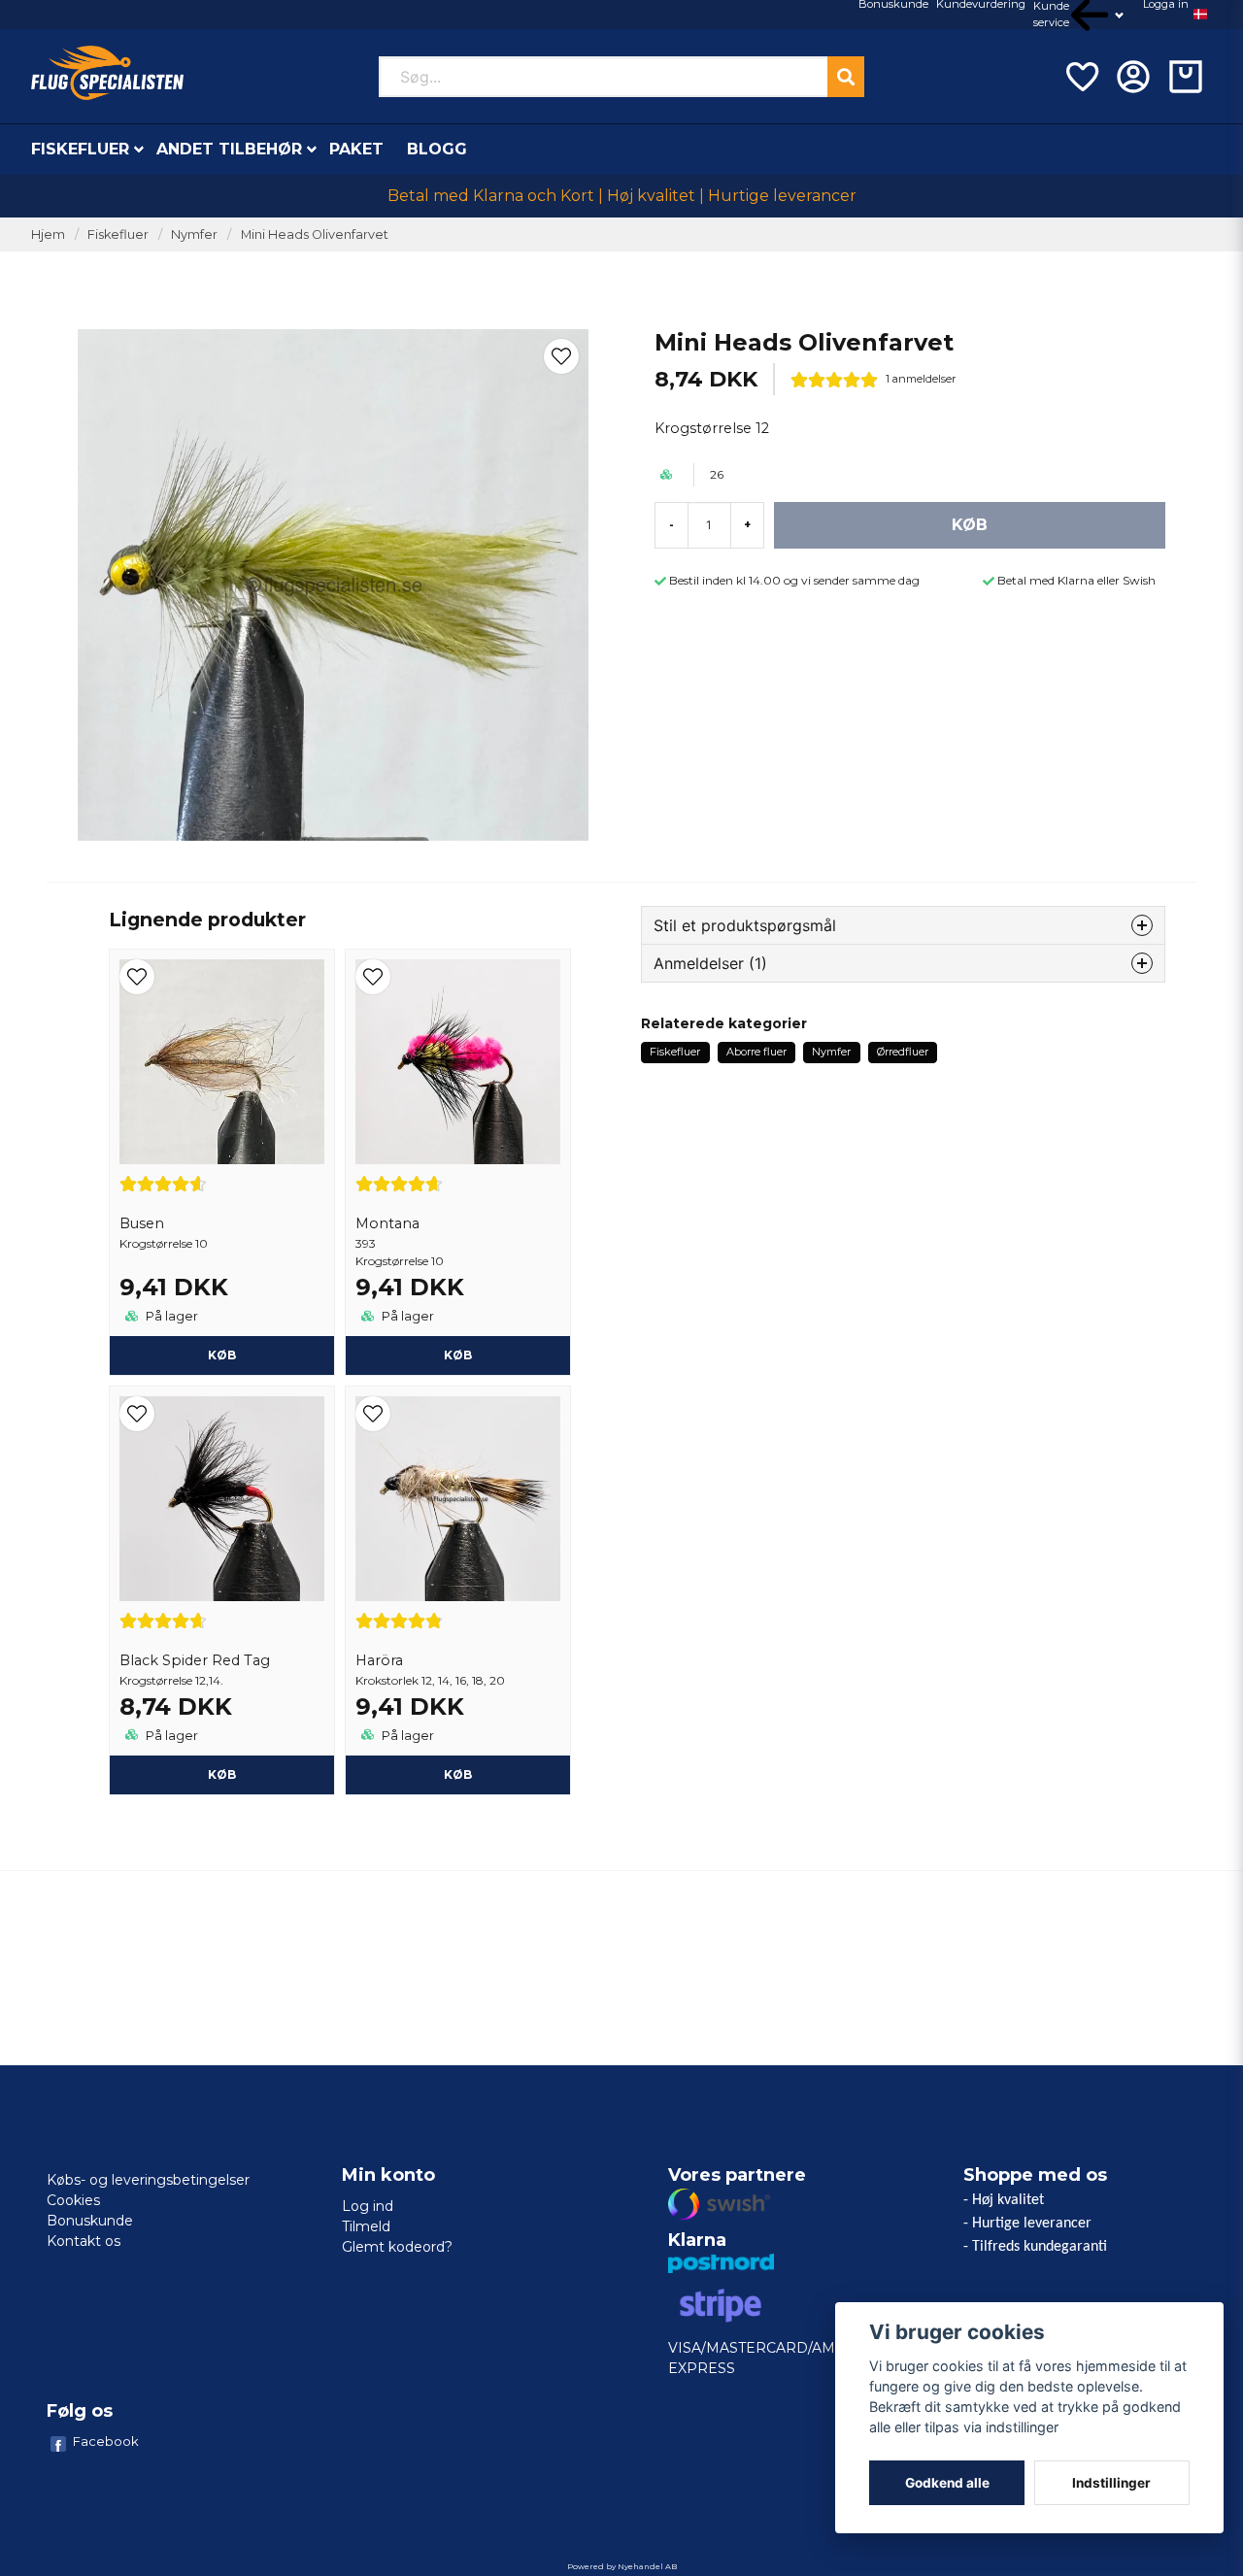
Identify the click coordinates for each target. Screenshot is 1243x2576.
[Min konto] (1133, 77)
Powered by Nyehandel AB (622, 2566)
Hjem (48, 234)
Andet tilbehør (229, 149)
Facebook (106, 2441)
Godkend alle (947, 2483)
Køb (458, 1355)
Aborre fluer (756, 1052)
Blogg (437, 149)
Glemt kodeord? (397, 2247)
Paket (356, 149)
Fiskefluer (80, 149)
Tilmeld (366, 2226)
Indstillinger (1111, 2483)
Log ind (368, 2206)
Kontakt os (84, 2241)
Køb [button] (222, 1355)
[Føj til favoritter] (1081, 77)
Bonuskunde (90, 2221)
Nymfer (194, 234)
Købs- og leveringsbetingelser (148, 2180)
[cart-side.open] (1186, 77)
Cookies (73, 2200)
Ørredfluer (903, 1052)
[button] (1200, 15)
